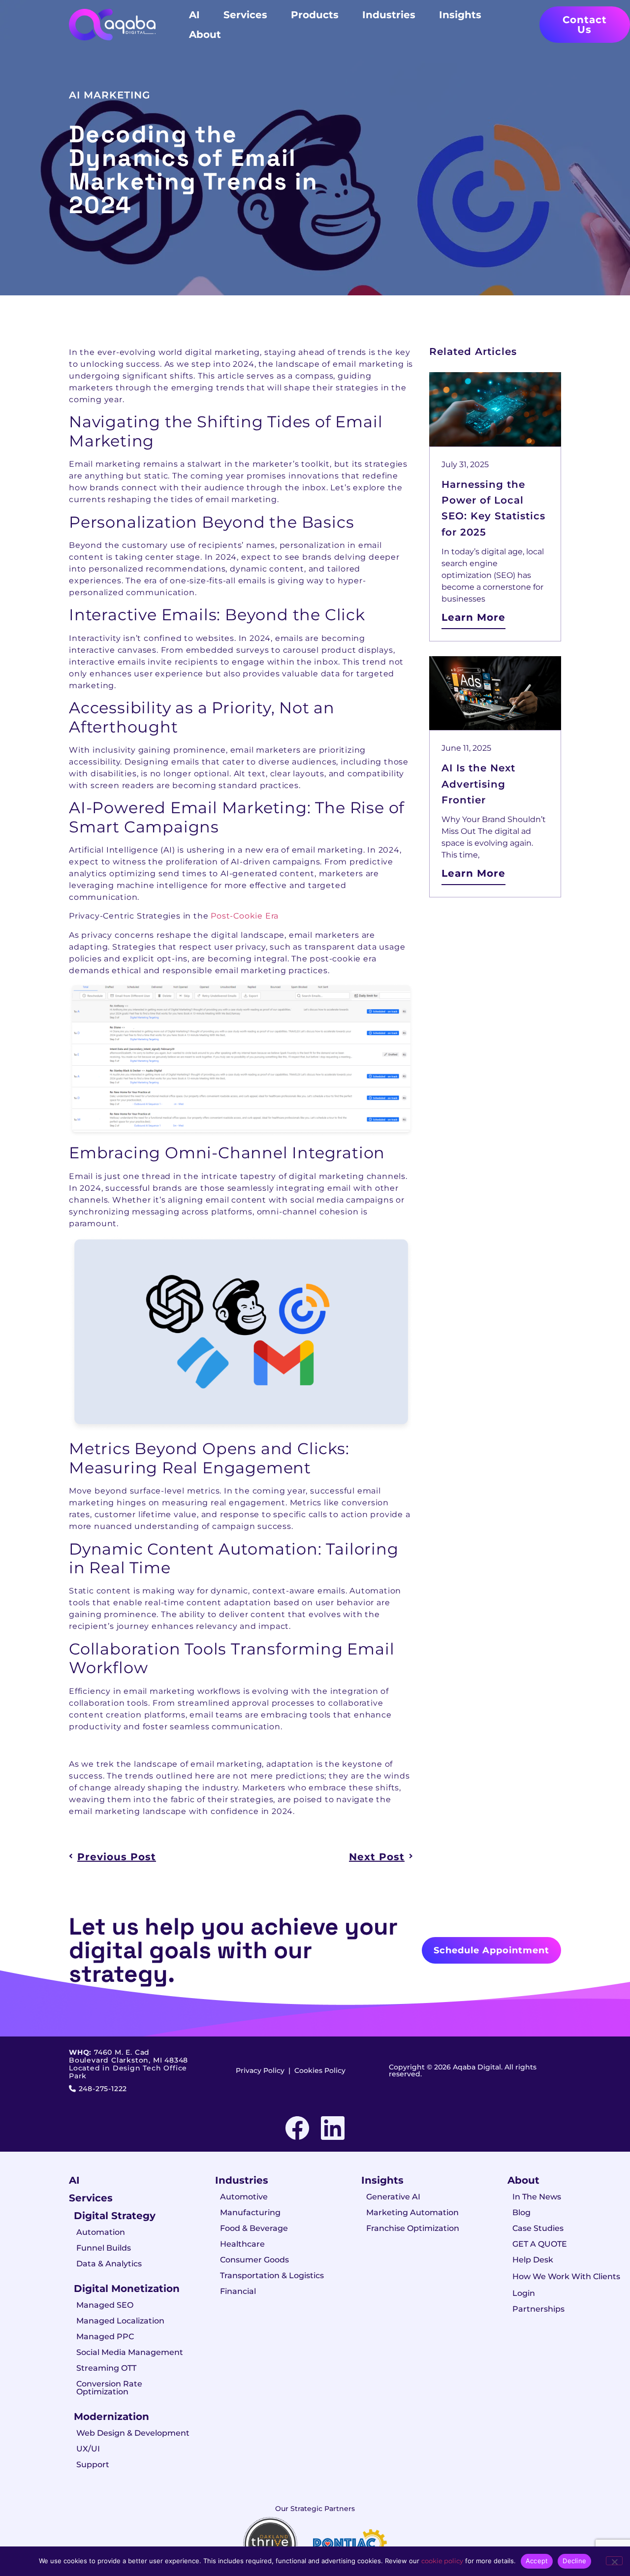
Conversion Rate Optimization (109, 2388)
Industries (389, 15)
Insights (460, 15)
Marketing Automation (412, 2212)
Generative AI (393, 2197)
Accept (537, 2561)
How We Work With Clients (566, 2276)
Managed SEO (105, 2305)
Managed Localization (120, 2321)
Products (315, 15)
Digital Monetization (127, 2289)
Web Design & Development (133, 2433)
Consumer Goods (254, 2260)
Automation (101, 2232)
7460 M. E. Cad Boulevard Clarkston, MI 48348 (128, 2056)
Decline (574, 2561)
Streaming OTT (106, 2368)
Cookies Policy (320, 2070)
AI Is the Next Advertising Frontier (478, 784)
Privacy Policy (260, 2070)
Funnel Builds (104, 2248)
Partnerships (538, 2309)
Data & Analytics (109, 2264)
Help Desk (533, 2260)
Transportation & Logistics (272, 2275)
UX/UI (88, 2449)
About (205, 34)
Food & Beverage (254, 2228)
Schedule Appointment (491, 1950)
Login (524, 2293)
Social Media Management (130, 2352)
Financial (238, 2291)
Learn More (473, 617)
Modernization (111, 2417)
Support (93, 2465)
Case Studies (538, 2228)
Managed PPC (105, 2337)
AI (194, 15)
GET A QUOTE (540, 2244)
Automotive (244, 2197)
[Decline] (614, 2561)
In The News (537, 2197)
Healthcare (242, 2244)
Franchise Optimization (413, 2228)
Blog (521, 2212)
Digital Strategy (115, 2216)
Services (245, 15)
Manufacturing (250, 2212)
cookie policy (442, 2561)
